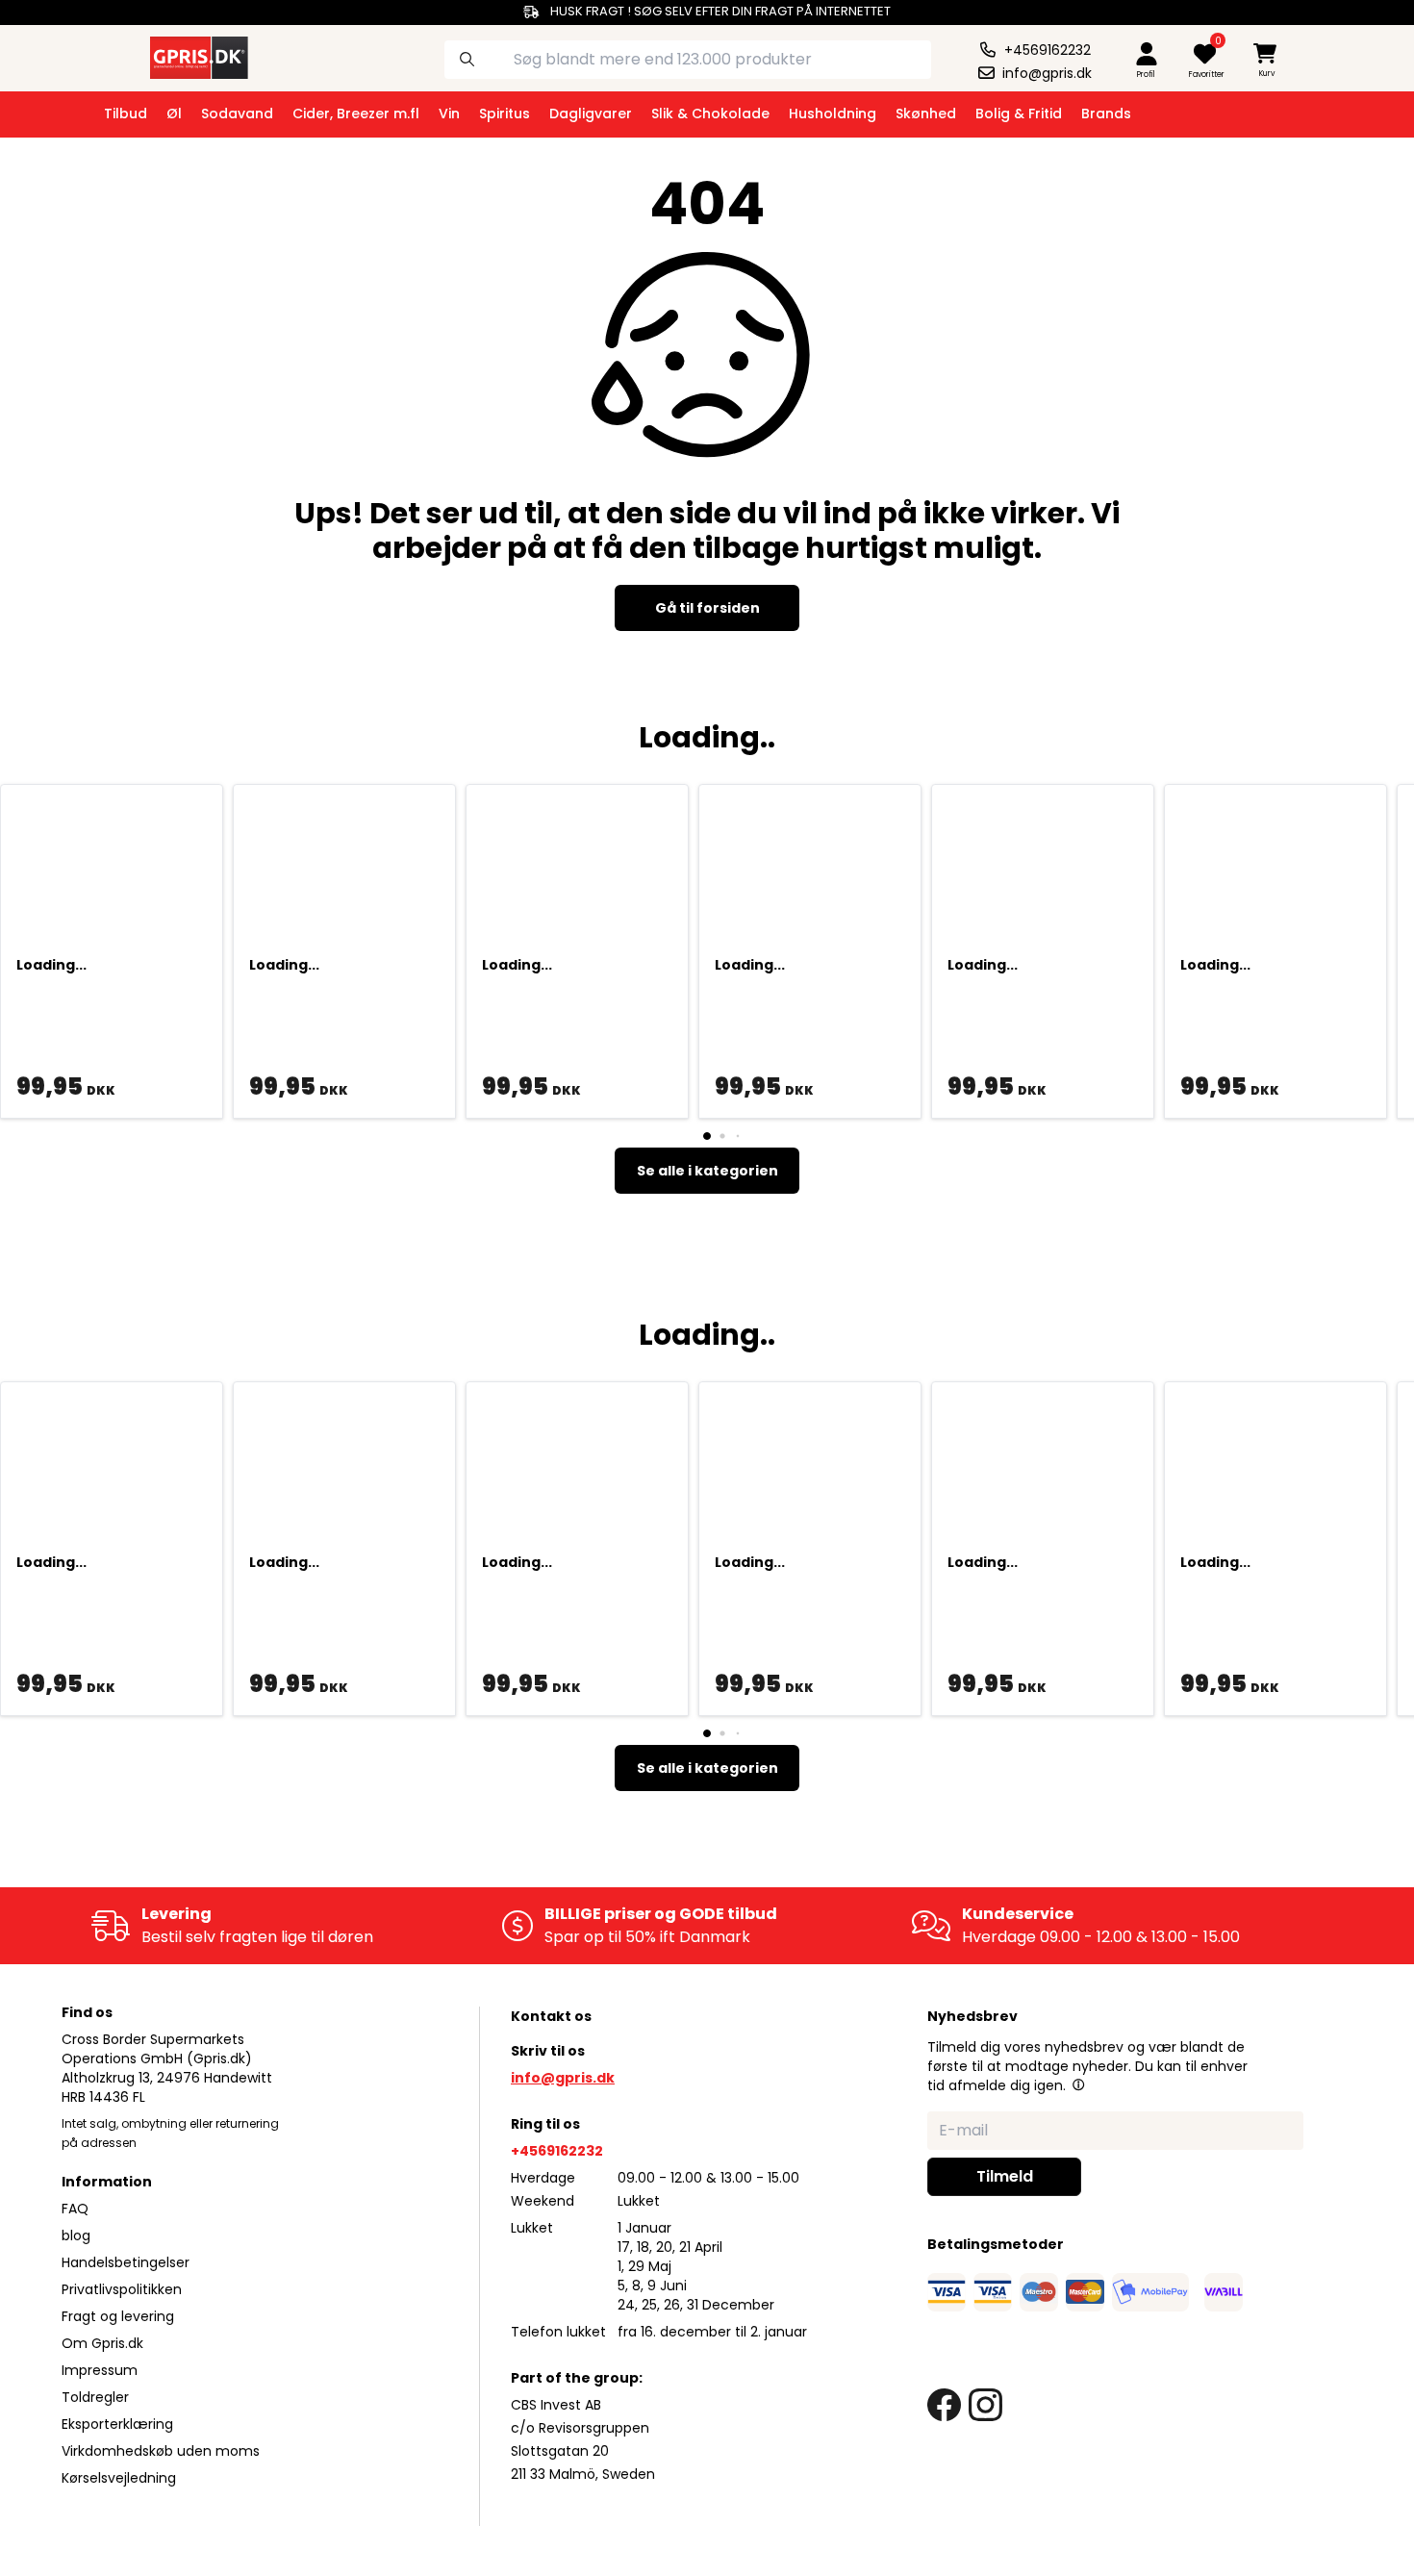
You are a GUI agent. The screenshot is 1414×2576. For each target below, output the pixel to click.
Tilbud (126, 114)
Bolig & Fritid (1019, 114)
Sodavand (237, 114)
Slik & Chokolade (710, 114)
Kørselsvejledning (119, 2478)
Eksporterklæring (117, 2424)
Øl (174, 114)
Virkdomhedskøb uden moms (161, 2451)
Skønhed (926, 114)
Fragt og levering (118, 2316)
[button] (1078, 2084)
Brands (1106, 114)
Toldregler (95, 2397)
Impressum (100, 2370)
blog (76, 2235)
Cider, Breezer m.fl (356, 114)
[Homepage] (182, 56)
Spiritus (505, 114)
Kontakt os (551, 2016)
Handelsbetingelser (126, 2262)
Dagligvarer (591, 114)
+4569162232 (557, 2151)
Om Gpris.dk (102, 2343)
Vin (449, 114)
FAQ (75, 2209)
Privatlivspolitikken (122, 2289)
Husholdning (833, 114)
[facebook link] (944, 2405)
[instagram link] (985, 2405)
